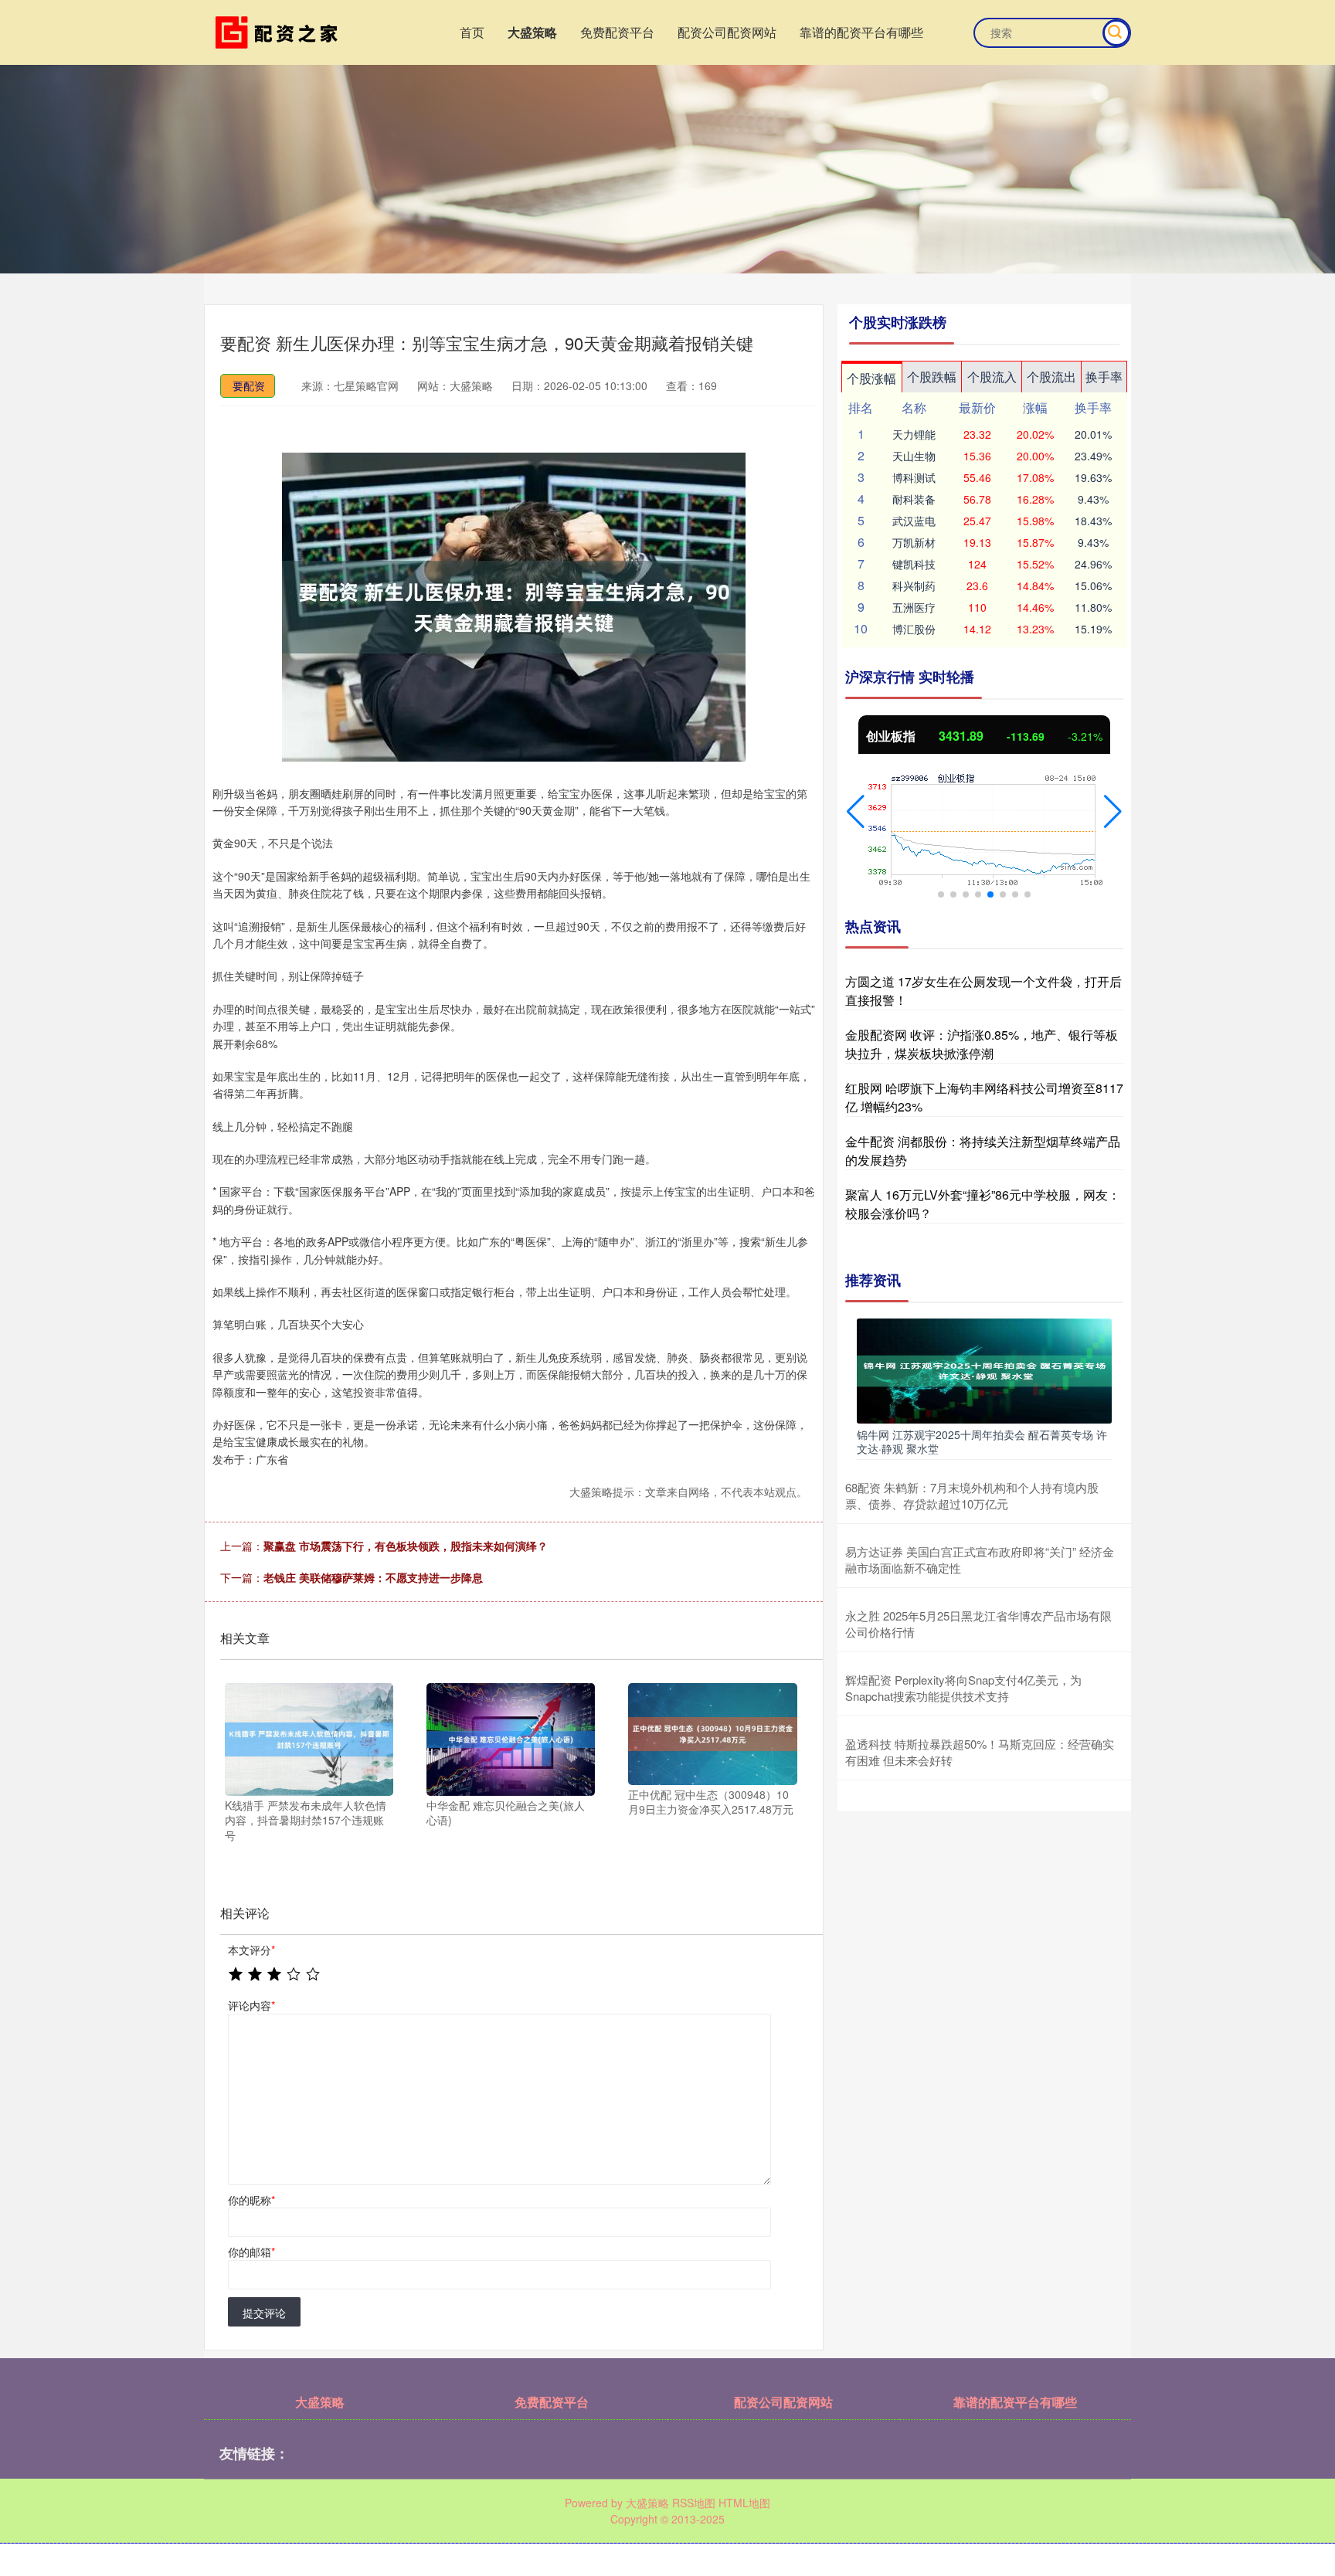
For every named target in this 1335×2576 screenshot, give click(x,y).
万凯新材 (914, 542)
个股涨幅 (871, 378)
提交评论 (264, 2313)
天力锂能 (914, 434)
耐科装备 (914, 499)
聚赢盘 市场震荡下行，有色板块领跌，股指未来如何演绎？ (406, 1546)
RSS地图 (694, 2503)
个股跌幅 (932, 377)
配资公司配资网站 (727, 32)
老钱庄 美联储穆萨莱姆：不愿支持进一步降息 (373, 1577)
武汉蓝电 (914, 521)
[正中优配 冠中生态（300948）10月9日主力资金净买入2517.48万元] (712, 1733)
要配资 (249, 385)
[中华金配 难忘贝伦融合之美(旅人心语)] (511, 1738)
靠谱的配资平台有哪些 (861, 32)
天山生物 (914, 456)
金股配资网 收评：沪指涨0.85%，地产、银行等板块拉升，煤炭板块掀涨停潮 (982, 1044)
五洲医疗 (914, 607)
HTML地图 (744, 2503)
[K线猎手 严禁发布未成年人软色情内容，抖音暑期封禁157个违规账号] (309, 1738)
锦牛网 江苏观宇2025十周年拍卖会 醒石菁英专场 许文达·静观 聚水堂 (982, 1441)
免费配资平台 (617, 32)
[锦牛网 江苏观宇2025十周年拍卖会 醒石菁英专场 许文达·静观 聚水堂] (984, 1369)
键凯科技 (914, 564)
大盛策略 (532, 32)
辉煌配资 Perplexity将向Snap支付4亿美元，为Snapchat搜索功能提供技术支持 (963, 1688)
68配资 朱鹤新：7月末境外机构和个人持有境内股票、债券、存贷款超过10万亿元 (972, 1495)
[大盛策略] (280, 31)
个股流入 (992, 377)
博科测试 (914, 477)
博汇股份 (914, 629)
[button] (856, 812)
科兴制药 (914, 585)
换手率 (1104, 377)
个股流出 (1051, 377)
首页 (472, 32)
